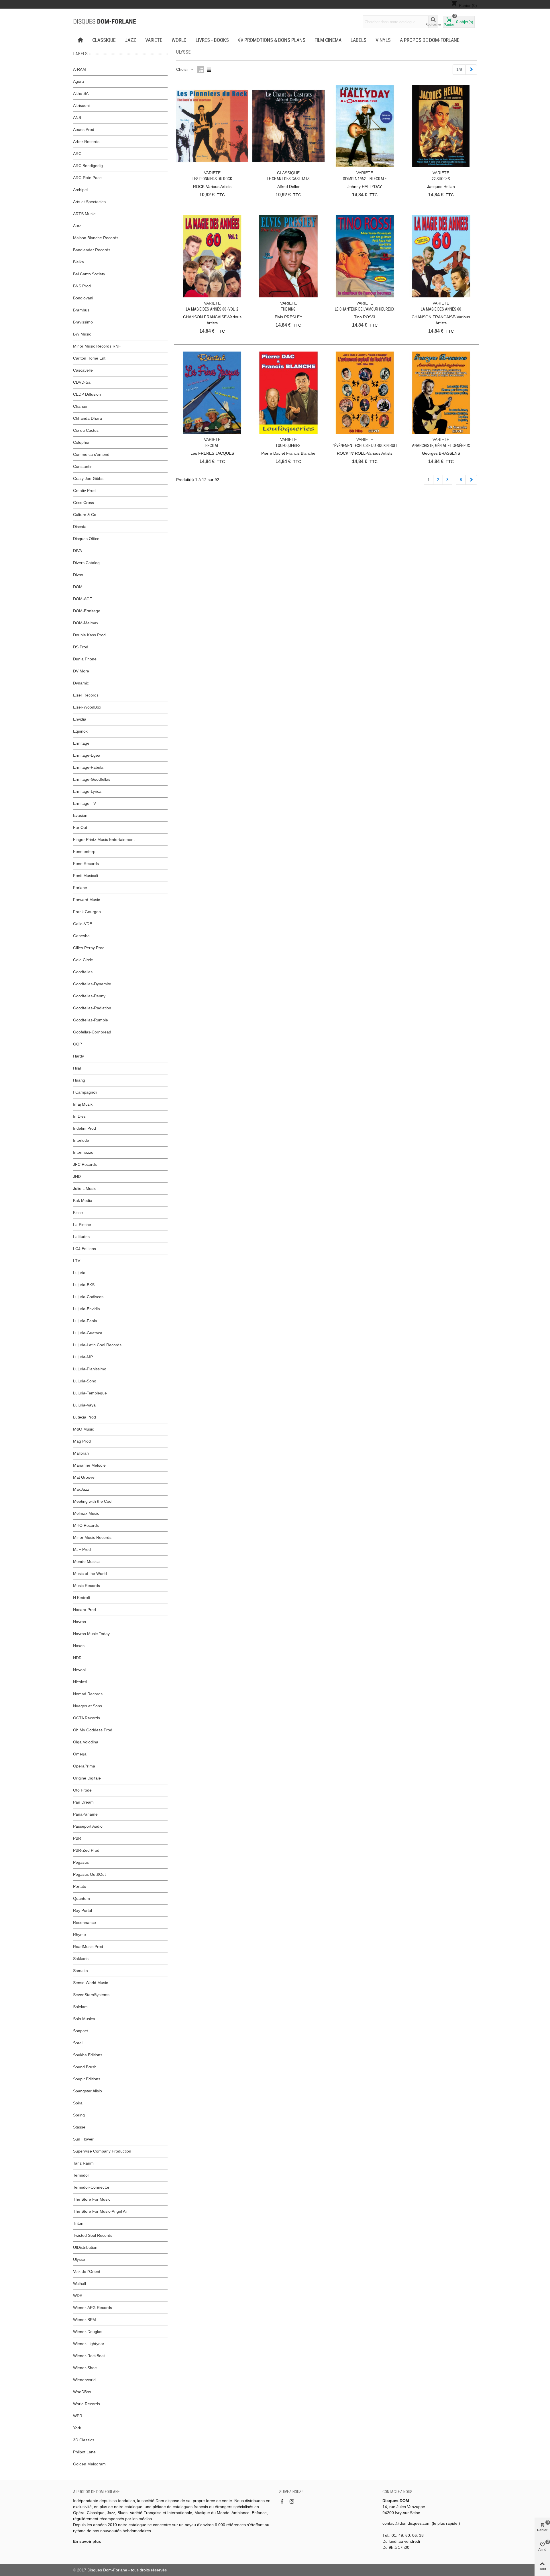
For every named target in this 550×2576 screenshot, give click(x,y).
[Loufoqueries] (288, 393)
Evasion (80, 815)
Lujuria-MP (83, 1357)
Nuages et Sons (88, 1706)
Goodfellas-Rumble (91, 1020)
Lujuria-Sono (85, 1381)
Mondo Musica (86, 1561)
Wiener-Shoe (85, 2368)
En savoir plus (87, 2541)
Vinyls (383, 40)
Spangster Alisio (88, 2091)
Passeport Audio (88, 1826)
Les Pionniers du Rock (212, 179)
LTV (77, 1261)
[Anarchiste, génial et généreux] (441, 393)
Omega (80, 1754)
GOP (77, 1044)
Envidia (80, 719)
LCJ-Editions (85, 1249)
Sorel (78, 2043)
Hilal (77, 1068)
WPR (78, 2416)
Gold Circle (83, 960)
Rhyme (79, 1935)
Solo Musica (84, 2019)
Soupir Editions (87, 2079)
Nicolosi (80, 1682)
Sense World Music (91, 1983)
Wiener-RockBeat (89, 2356)
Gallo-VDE (82, 924)
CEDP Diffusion (87, 394)
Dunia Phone (85, 659)
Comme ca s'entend (91, 454)
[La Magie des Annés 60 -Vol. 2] (212, 256)
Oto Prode (82, 1790)
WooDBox (82, 2392)
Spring (79, 2115)
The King (288, 309)
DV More (81, 671)
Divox (78, 575)
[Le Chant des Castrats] (288, 126)
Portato (80, 1886)
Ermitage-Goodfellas (92, 779)
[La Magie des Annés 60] (441, 256)
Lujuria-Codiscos (88, 1297)
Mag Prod (82, 1441)
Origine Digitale (87, 1778)
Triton (78, 2223)
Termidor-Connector (91, 2187)
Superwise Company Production (102, 2151)
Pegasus (81, 1862)
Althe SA (81, 93)
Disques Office (86, 539)
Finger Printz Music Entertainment (104, 839)
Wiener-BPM (85, 2320)
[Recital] (212, 393)
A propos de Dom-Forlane (430, 40)
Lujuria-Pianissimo (90, 1369)
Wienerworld (84, 2380)
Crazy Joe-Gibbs (88, 478)
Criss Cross (84, 503)
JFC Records (85, 1164)
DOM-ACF (82, 599)
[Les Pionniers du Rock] (212, 126)
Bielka (78, 262)
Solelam (80, 2007)
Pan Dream (83, 1802)
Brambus (81, 310)
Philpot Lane (84, 2452)
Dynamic (81, 683)
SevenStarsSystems (91, 1995)
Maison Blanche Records (96, 238)
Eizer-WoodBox (87, 707)
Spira (78, 2103)
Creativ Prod (84, 491)
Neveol (79, 1670)
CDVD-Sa (82, 382)
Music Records (87, 1586)
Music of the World (90, 1574)
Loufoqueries (288, 446)
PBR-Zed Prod (86, 1850)
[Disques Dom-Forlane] (105, 22)
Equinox (80, 731)
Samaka (80, 1971)
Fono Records (86, 864)
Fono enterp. (85, 852)
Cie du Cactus (86, 430)
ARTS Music (84, 214)
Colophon (82, 442)
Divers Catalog (86, 563)
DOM (78, 587)
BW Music (82, 334)
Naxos (79, 1646)
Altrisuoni (81, 105)
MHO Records (86, 1525)
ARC (77, 154)
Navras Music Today (91, 1634)
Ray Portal (82, 1910)
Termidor (81, 2175)
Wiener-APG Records (93, 2308)
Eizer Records (86, 695)
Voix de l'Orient (87, 2271)
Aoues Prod (84, 130)
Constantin (83, 466)
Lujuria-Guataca (88, 1333)
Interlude (81, 1140)
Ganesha (81, 936)
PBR (77, 1838)
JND (77, 1176)
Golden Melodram (89, 2464)
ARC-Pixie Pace (87, 178)
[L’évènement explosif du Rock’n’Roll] (365, 393)
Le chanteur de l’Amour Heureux (365, 309)
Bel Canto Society (89, 274)
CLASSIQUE (104, 40)
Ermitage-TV (85, 803)
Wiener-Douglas (88, 2332)
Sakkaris (81, 1959)
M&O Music (84, 1429)
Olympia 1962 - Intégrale (365, 179)
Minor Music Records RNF (97, 346)
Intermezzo (83, 1152)
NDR (77, 1658)
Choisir (183, 69)
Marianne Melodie (89, 1465)
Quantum (81, 1898)
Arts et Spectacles (89, 202)
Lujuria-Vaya (84, 1405)
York (77, 2428)
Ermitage (81, 743)
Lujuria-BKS (84, 1285)
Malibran (81, 1453)
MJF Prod (82, 1549)
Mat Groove (84, 1477)
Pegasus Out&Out (89, 1874)
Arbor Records (86, 142)
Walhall (79, 2283)
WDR (78, 2296)
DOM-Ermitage (87, 611)
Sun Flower (83, 2139)
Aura (77, 226)
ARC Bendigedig (88, 166)
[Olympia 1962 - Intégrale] (365, 126)
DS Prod (81, 647)
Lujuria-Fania (85, 1321)
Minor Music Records (92, 1537)
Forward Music (87, 900)
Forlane (80, 888)
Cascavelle (83, 370)
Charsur (80, 406)
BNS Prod (82, 286)
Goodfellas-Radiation (92, 1008)
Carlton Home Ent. (90, 358)
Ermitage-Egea (87, 755)
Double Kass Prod (89, 635)
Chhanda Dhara (88, 418)
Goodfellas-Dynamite (92, 984)
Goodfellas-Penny (89, 996)
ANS (77, 117)
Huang (79, 1080)
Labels (359, 40)
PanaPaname (85, 1814)
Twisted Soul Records (93, 2235)
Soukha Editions (88, 2055)
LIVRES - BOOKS (212, 40)
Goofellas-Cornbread (92, 1032)
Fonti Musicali (86, 876)
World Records (87, 2404)
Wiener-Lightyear (89, 2344)
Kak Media (83, 1200)
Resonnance (85, 1922)
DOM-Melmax (86, 623)
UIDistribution (85, 2247)
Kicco (78, 1213)
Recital (212, 446)
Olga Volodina (86, 1742)
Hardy (78, 1056)
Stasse (79, 2127)
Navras (79, 1622)
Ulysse (79, 2259)
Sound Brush (85, 2067)
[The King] (288, 256)
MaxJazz (81, 1489)
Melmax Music (86, 1513)
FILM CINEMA (328, 40)
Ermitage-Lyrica (87, 791)
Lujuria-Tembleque (90, 1393)
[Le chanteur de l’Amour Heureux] (365, 256)
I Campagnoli (85, 1092)
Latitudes (81, 1237)
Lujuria (79, 1273)
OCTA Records (87, 1718)
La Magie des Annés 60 (441, 309)
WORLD (179, 40)
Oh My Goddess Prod (93, 1730)
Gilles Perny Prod (89, 948)
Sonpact (80, 2031)
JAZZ (130, 40)
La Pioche (82, 1225)
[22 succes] (441, 126)
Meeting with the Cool (93, 1501)
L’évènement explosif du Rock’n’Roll (365, 446)
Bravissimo (83, 322)
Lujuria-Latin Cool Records (97, 1345)
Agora (78, 81)
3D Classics (84, 2440)
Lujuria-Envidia (87, 1309)
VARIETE (154, 40)
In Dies (79, 1116)
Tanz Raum (83, 2163)
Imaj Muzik (83, 1104)
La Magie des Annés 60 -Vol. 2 (212, 309)
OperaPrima (84, 1766)
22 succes (441, 179)
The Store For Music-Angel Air (100, 2211)
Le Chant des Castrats (288, 179)
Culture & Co (85, 515)
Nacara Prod (85, 1610)
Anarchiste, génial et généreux (441, 446)
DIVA (77, 551)
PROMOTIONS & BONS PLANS (275, 40)
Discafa (80, 527)
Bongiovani (83, 298)
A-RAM (79, 69)
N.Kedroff (82, 1598)
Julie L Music (85, 1188)
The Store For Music (92, 2199)
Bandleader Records (92, 250)
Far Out (80, 827)
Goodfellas (83, 972)
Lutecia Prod (85, 1417)
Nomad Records (88, 1694)
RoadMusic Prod (88, 1947)
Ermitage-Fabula (88, 767)
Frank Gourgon (87, 912)
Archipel (80, 190)
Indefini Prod (85, 1128)
